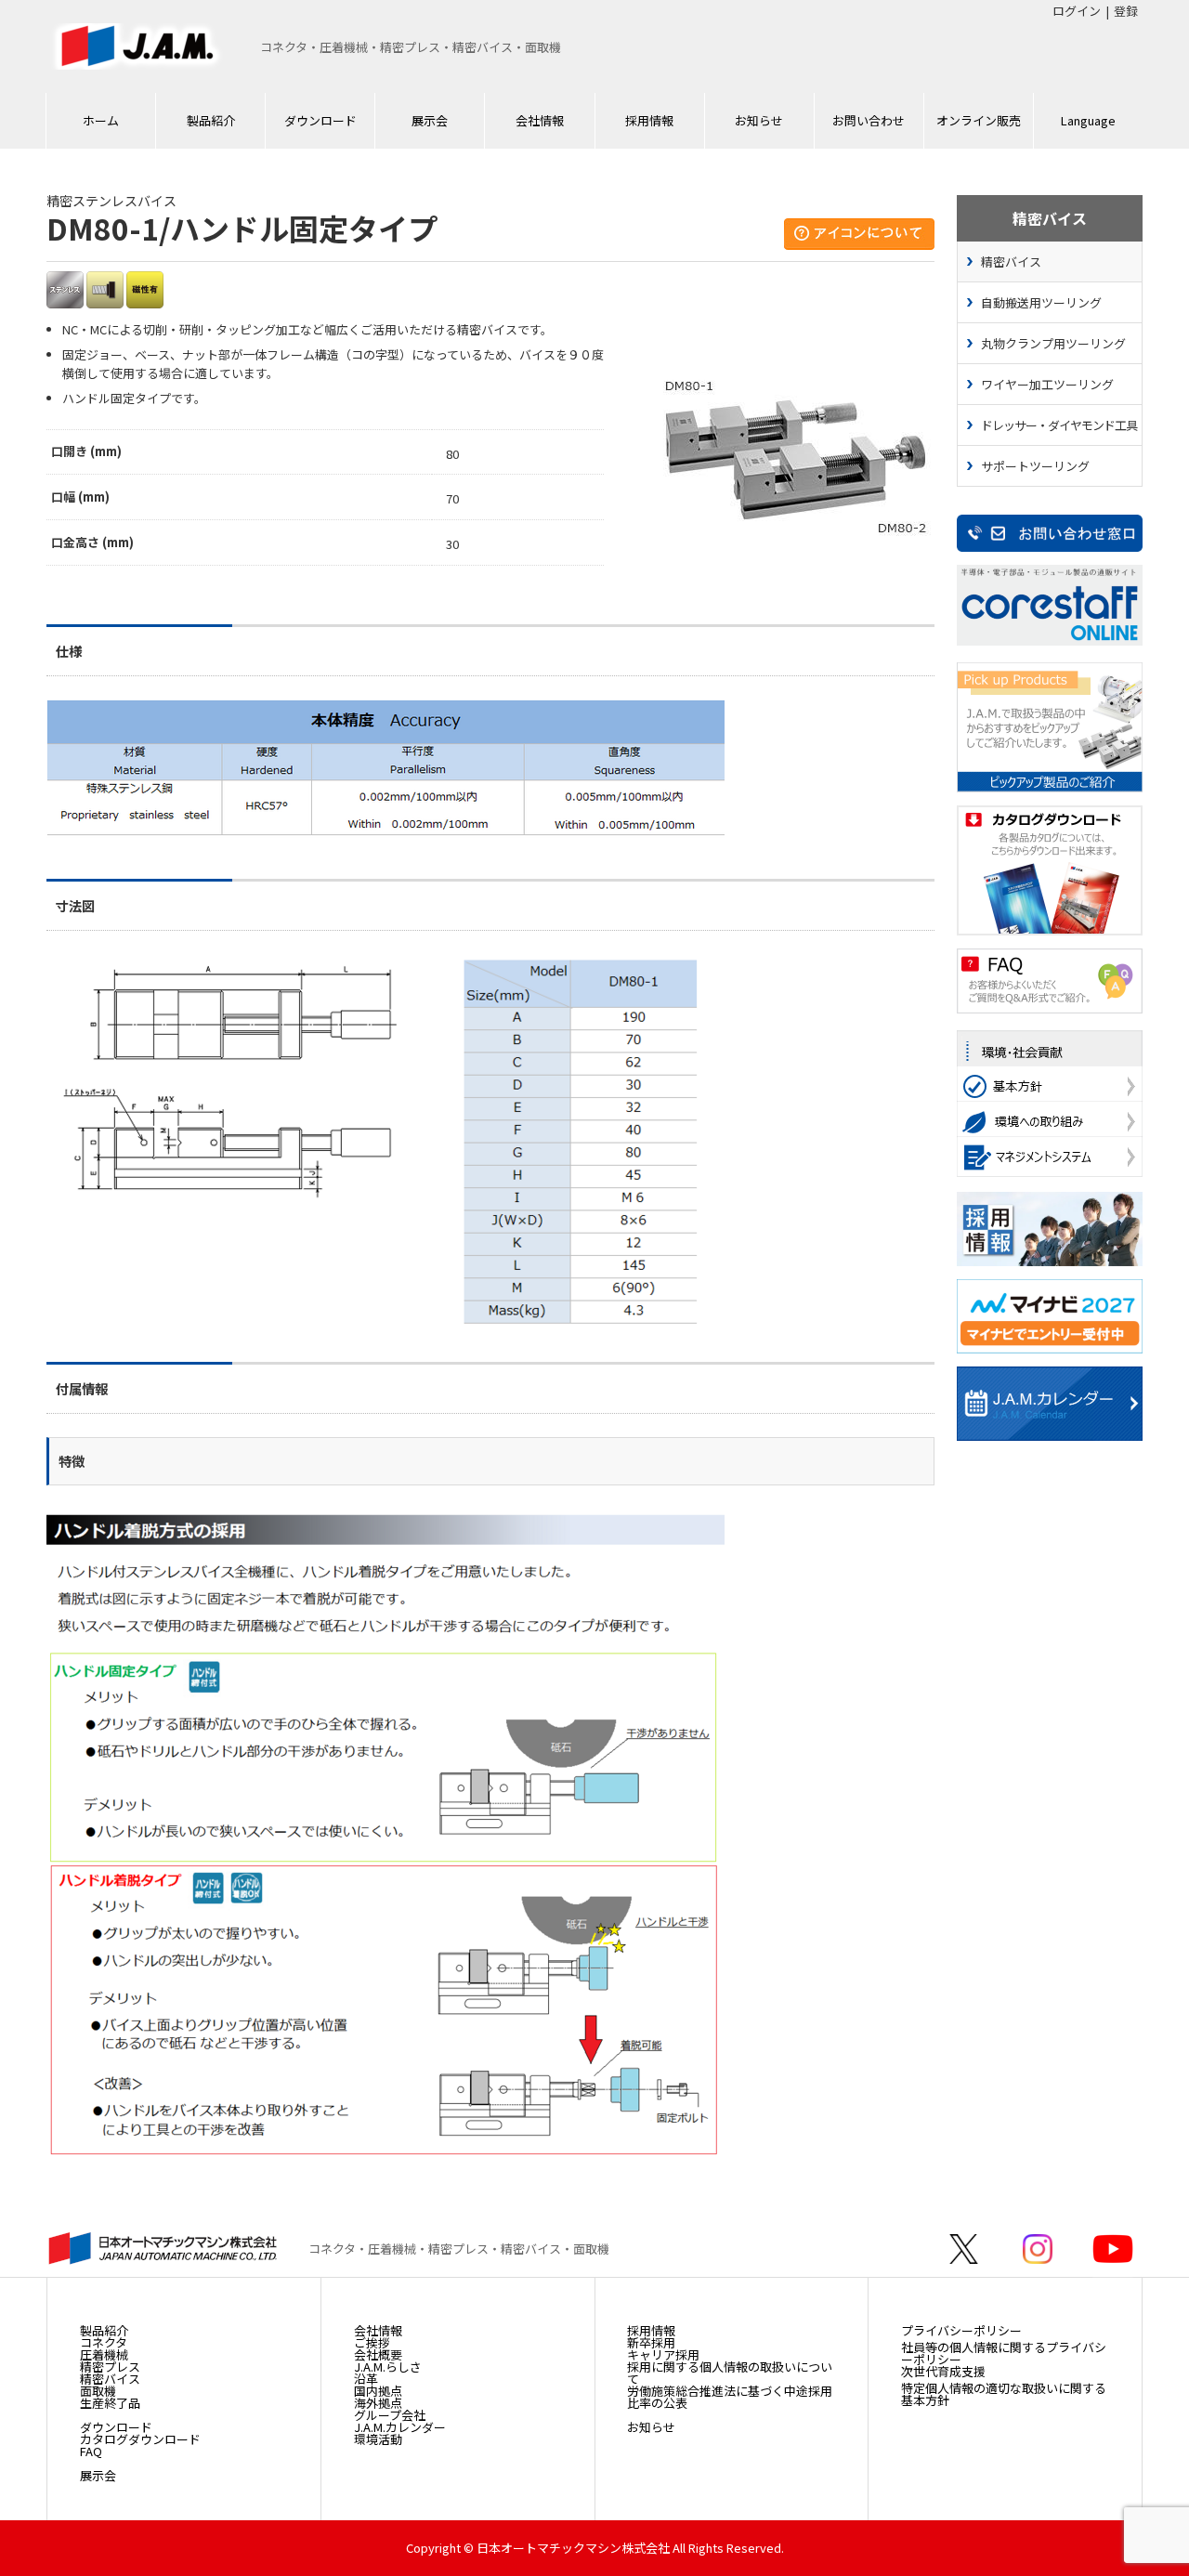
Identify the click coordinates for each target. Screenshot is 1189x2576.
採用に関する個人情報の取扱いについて (730, 2373)
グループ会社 (390, 2415)
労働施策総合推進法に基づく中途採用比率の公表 (730, 2397)
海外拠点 (378, 2403)
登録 (1126, 11)
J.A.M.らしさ (388, 2367)
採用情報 (649, 120)
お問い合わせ (869, 120)
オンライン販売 (979, 120)
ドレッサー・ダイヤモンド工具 (1059, 425)
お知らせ (759, 120)
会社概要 (378, 2354)
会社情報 (540, 120)
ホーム (101, 120)
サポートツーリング (1035, 466)
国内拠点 (378, 2391)
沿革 (366, 2379)
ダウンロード (320, 120)
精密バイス (1011, 262)
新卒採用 (651, 2342)
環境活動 (378, 2439)
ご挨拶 (372, 2342)
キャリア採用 (663, 2354)
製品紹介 (211, 120)
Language (1088, 120)
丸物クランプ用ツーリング (1053, 343)
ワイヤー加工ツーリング (1047, 384)
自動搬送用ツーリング (1041, 302)
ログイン (1077, 11)
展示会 (430, 120)
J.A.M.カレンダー (400, 2427)
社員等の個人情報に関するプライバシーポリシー (1004, 2353)
